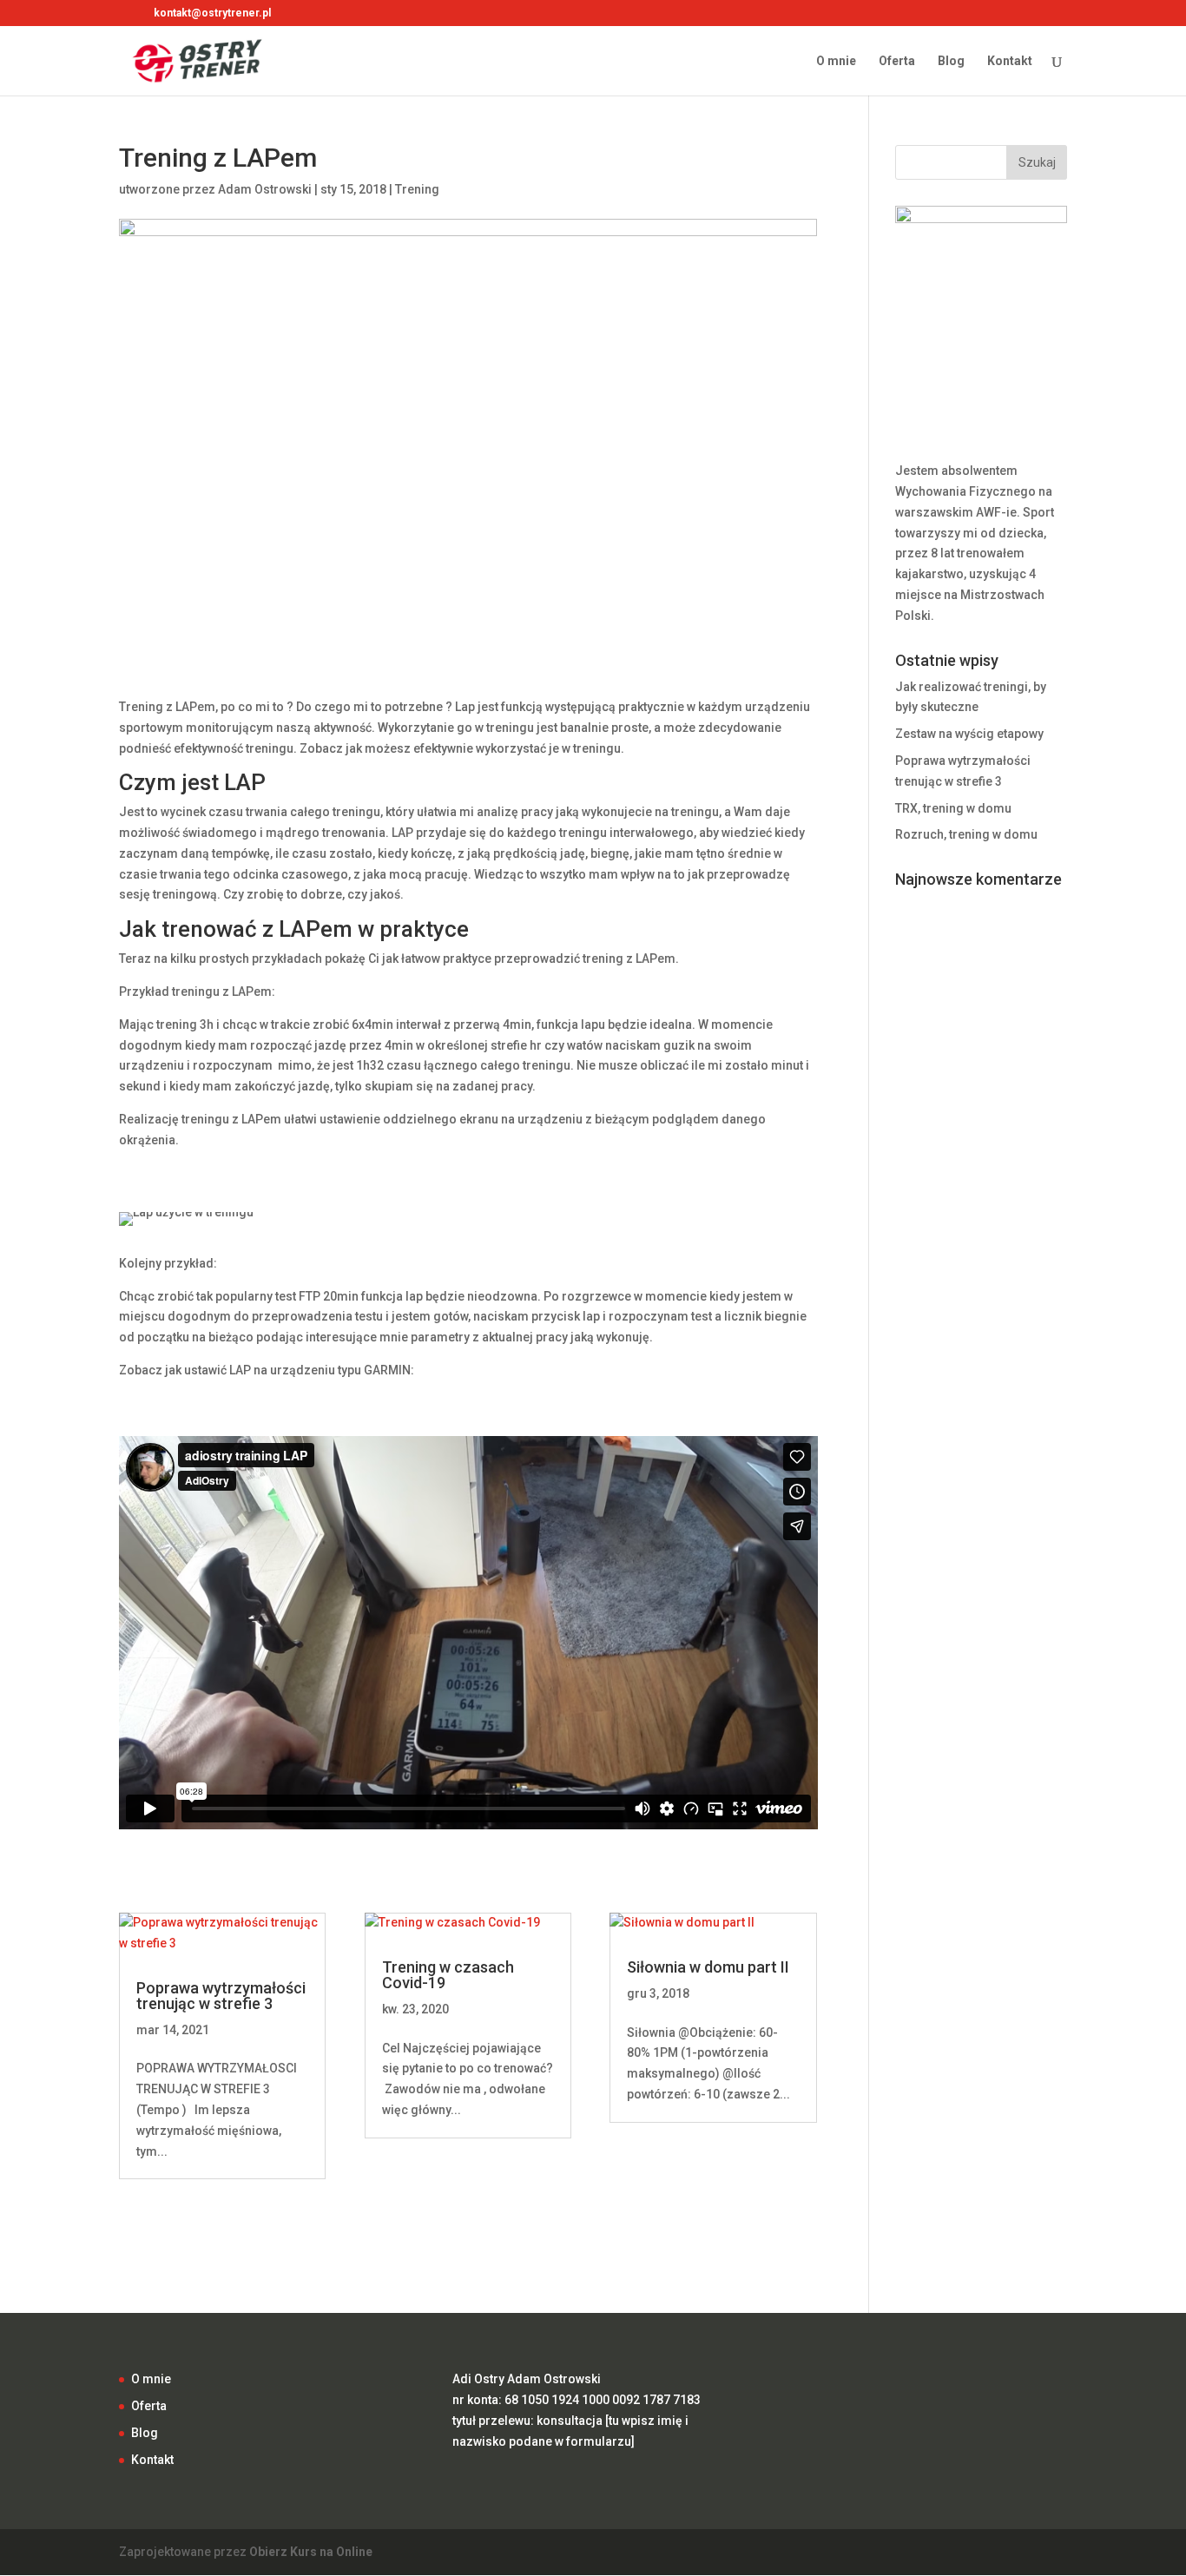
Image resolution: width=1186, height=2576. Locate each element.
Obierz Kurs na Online (311, 2552)
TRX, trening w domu (953, 808)
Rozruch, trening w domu (966, 834)
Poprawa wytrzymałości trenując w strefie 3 (221, 1996)
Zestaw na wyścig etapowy (969, 734)
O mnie (836, 61)
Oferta (897, 61)
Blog (951, 61)
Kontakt (1010, 61)
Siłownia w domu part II (708, 1967)
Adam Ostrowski (265, 189)
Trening (417, 189)
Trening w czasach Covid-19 (448, 1975)
